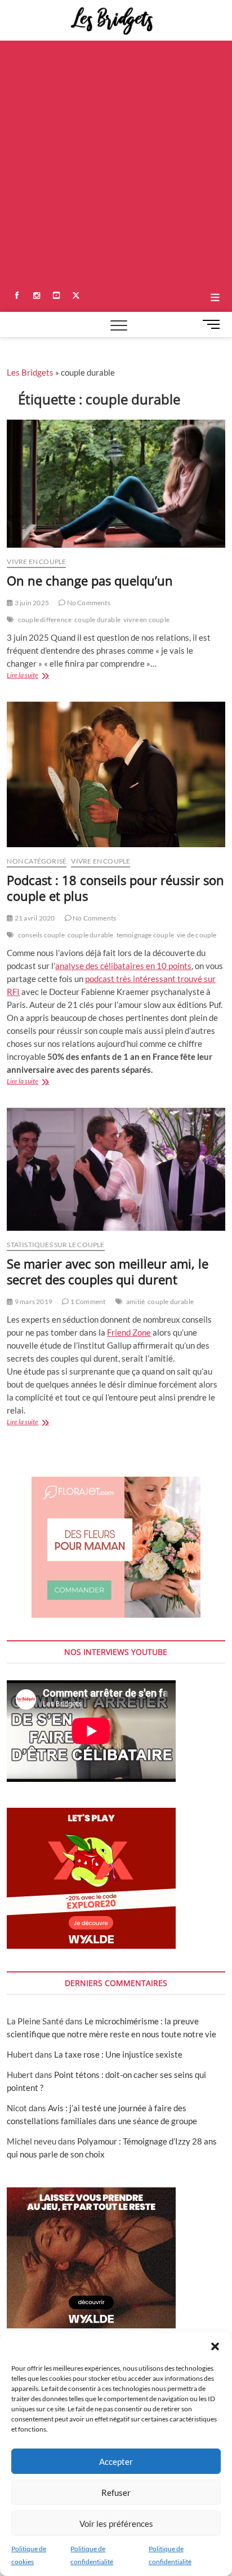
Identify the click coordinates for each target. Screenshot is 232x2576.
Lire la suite (35, 676)
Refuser (116, 2493)
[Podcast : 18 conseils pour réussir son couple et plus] (116, 774)
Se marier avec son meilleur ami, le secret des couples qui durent (108, 1271)
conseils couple (41, 935)
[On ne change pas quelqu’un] (116, 484)
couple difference (45, 620)
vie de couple (197, 935)
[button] (215, 2346)
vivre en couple (146, 620)
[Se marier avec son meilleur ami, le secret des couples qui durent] (116, 1169)
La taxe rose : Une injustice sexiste (118, 2054)
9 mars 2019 (33, 1302)
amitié (135, 1302)
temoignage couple (145, 935)
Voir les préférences (116, 2524)
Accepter (116, 2461)
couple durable (97, 620)
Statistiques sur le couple (55, 1245)
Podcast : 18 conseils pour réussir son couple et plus (115, 888)
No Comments (88, 603)
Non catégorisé (37, 861)
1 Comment (87, 1302)
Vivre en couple (36, 562)
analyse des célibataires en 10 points (123, 966)
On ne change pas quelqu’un (90, 580)
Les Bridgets (30, 372)
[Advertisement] (116, 162)
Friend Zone (129, 1332)
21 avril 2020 (34, 918)
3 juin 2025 (31, 603)
